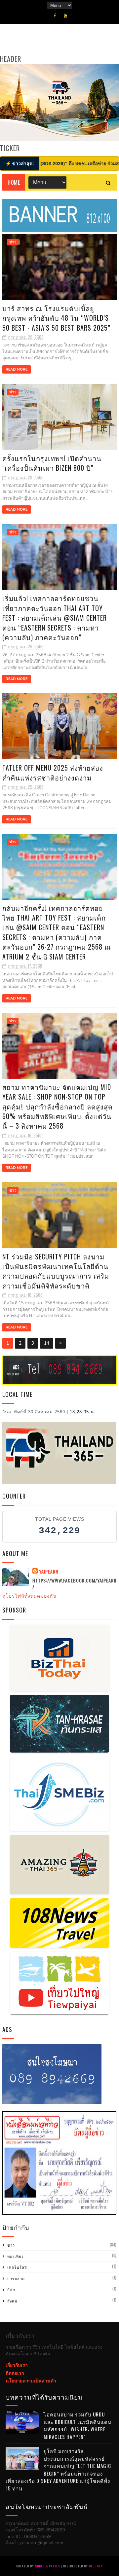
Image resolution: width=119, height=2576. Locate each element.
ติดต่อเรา (15, 2373)
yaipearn (49, 1572)
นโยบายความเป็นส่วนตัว (31, 2381)
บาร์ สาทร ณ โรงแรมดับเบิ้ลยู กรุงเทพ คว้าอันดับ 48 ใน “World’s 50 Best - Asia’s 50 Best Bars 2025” (56, 318)
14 (47, 1343)
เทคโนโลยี (17, 2267)
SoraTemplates (47, 2566)
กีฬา (11, 2290)
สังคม (12, 2301)
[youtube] (65, 16)
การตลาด (16, 2278)
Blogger (96, 2566)
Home (14, 182)
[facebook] (55, 16)
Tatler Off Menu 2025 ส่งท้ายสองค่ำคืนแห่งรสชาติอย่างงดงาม (53, 772)
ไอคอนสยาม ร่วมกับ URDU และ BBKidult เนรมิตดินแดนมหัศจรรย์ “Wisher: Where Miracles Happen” (78, 2425)
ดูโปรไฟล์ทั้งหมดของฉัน (30, 1596)
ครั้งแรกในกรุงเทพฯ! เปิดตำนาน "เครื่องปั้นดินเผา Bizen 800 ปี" (52, 463)
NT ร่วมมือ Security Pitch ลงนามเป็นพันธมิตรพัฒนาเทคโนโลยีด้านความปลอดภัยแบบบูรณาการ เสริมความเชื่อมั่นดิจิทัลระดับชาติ (56, 1271)
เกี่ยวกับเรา (17, 2365)
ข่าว (13, 242)
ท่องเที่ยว (15, 2256)
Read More (17, 369)
